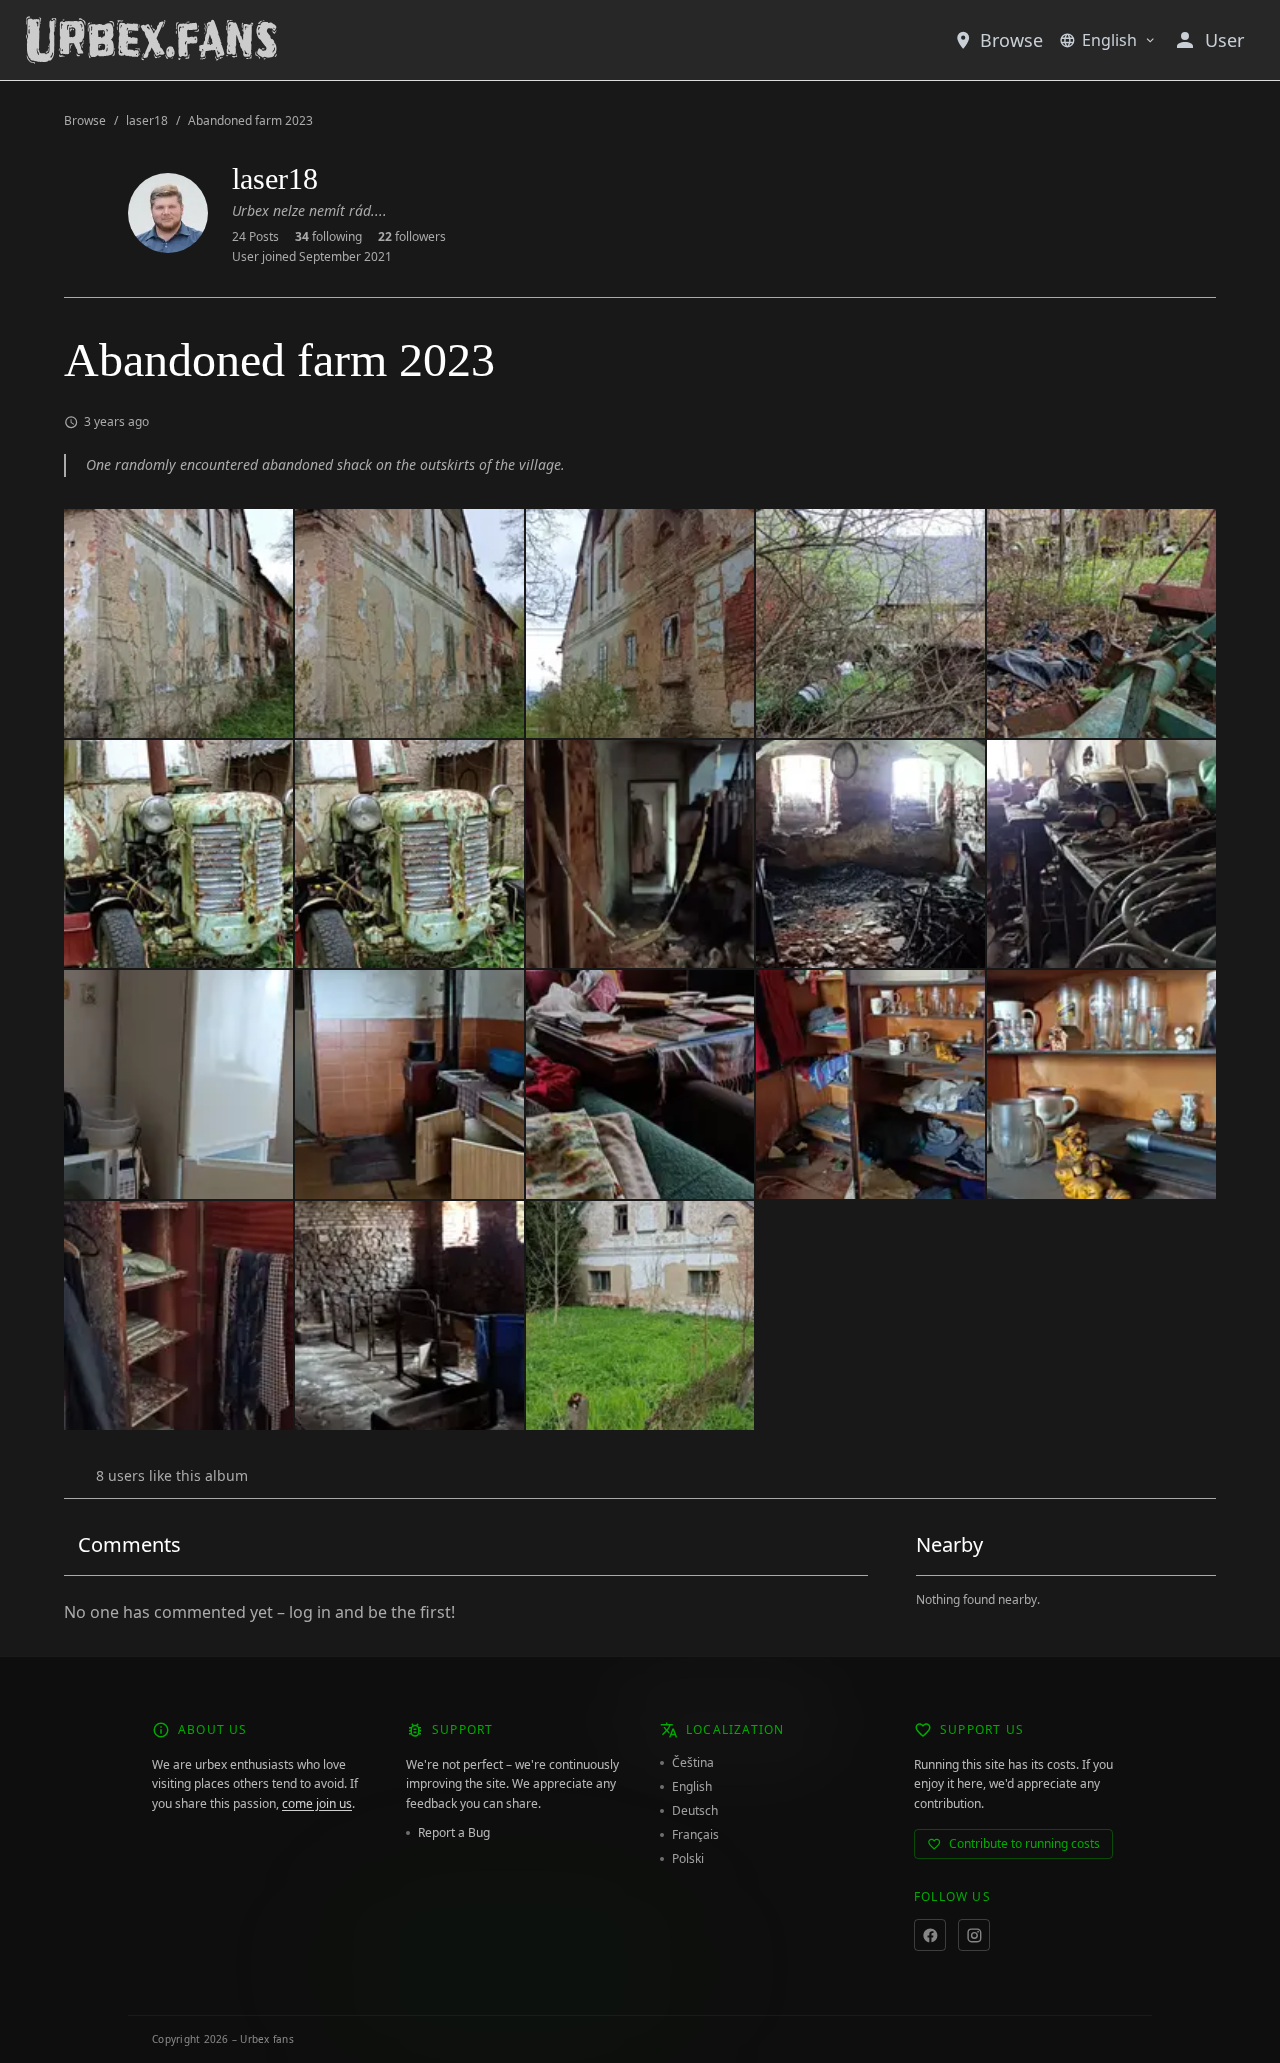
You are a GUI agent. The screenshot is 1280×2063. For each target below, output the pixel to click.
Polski (688, 1859)
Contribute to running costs (1024, 1843)
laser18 (147, 121)
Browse (1011, 40)
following (328, 237)
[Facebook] (930, 1935)
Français (695, 1835)
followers (412, 237)
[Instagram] (974, 1935)
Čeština (693, 1763)
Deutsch (695, 1811)
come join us (317, 1803)
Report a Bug (454, 1833)
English (1109, 40)
